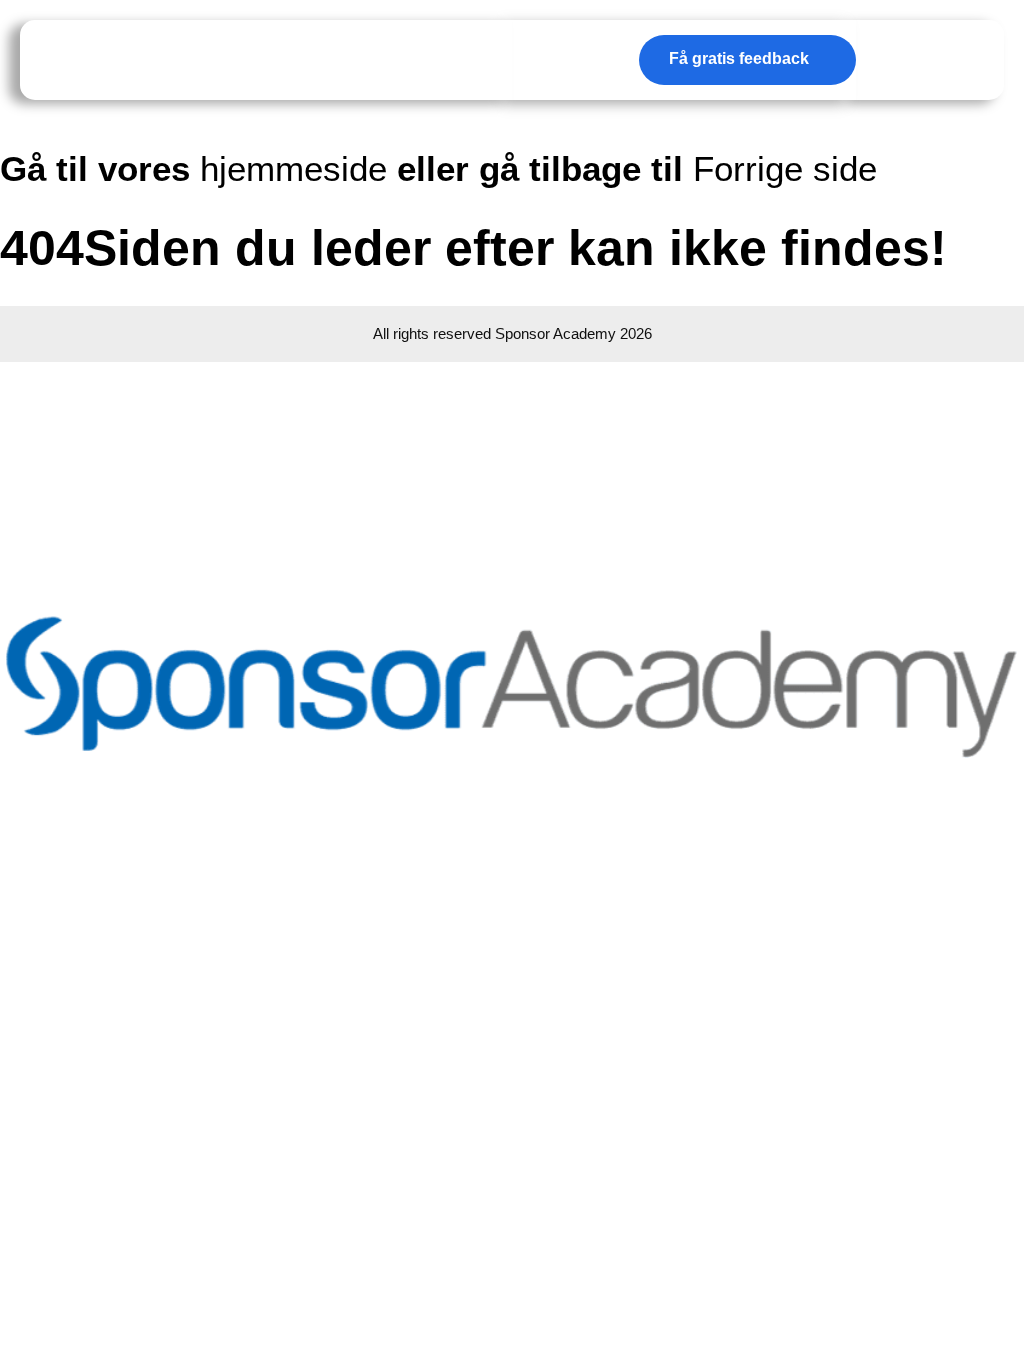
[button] (955, 60)
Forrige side (785, 168)
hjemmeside (293, 168)
